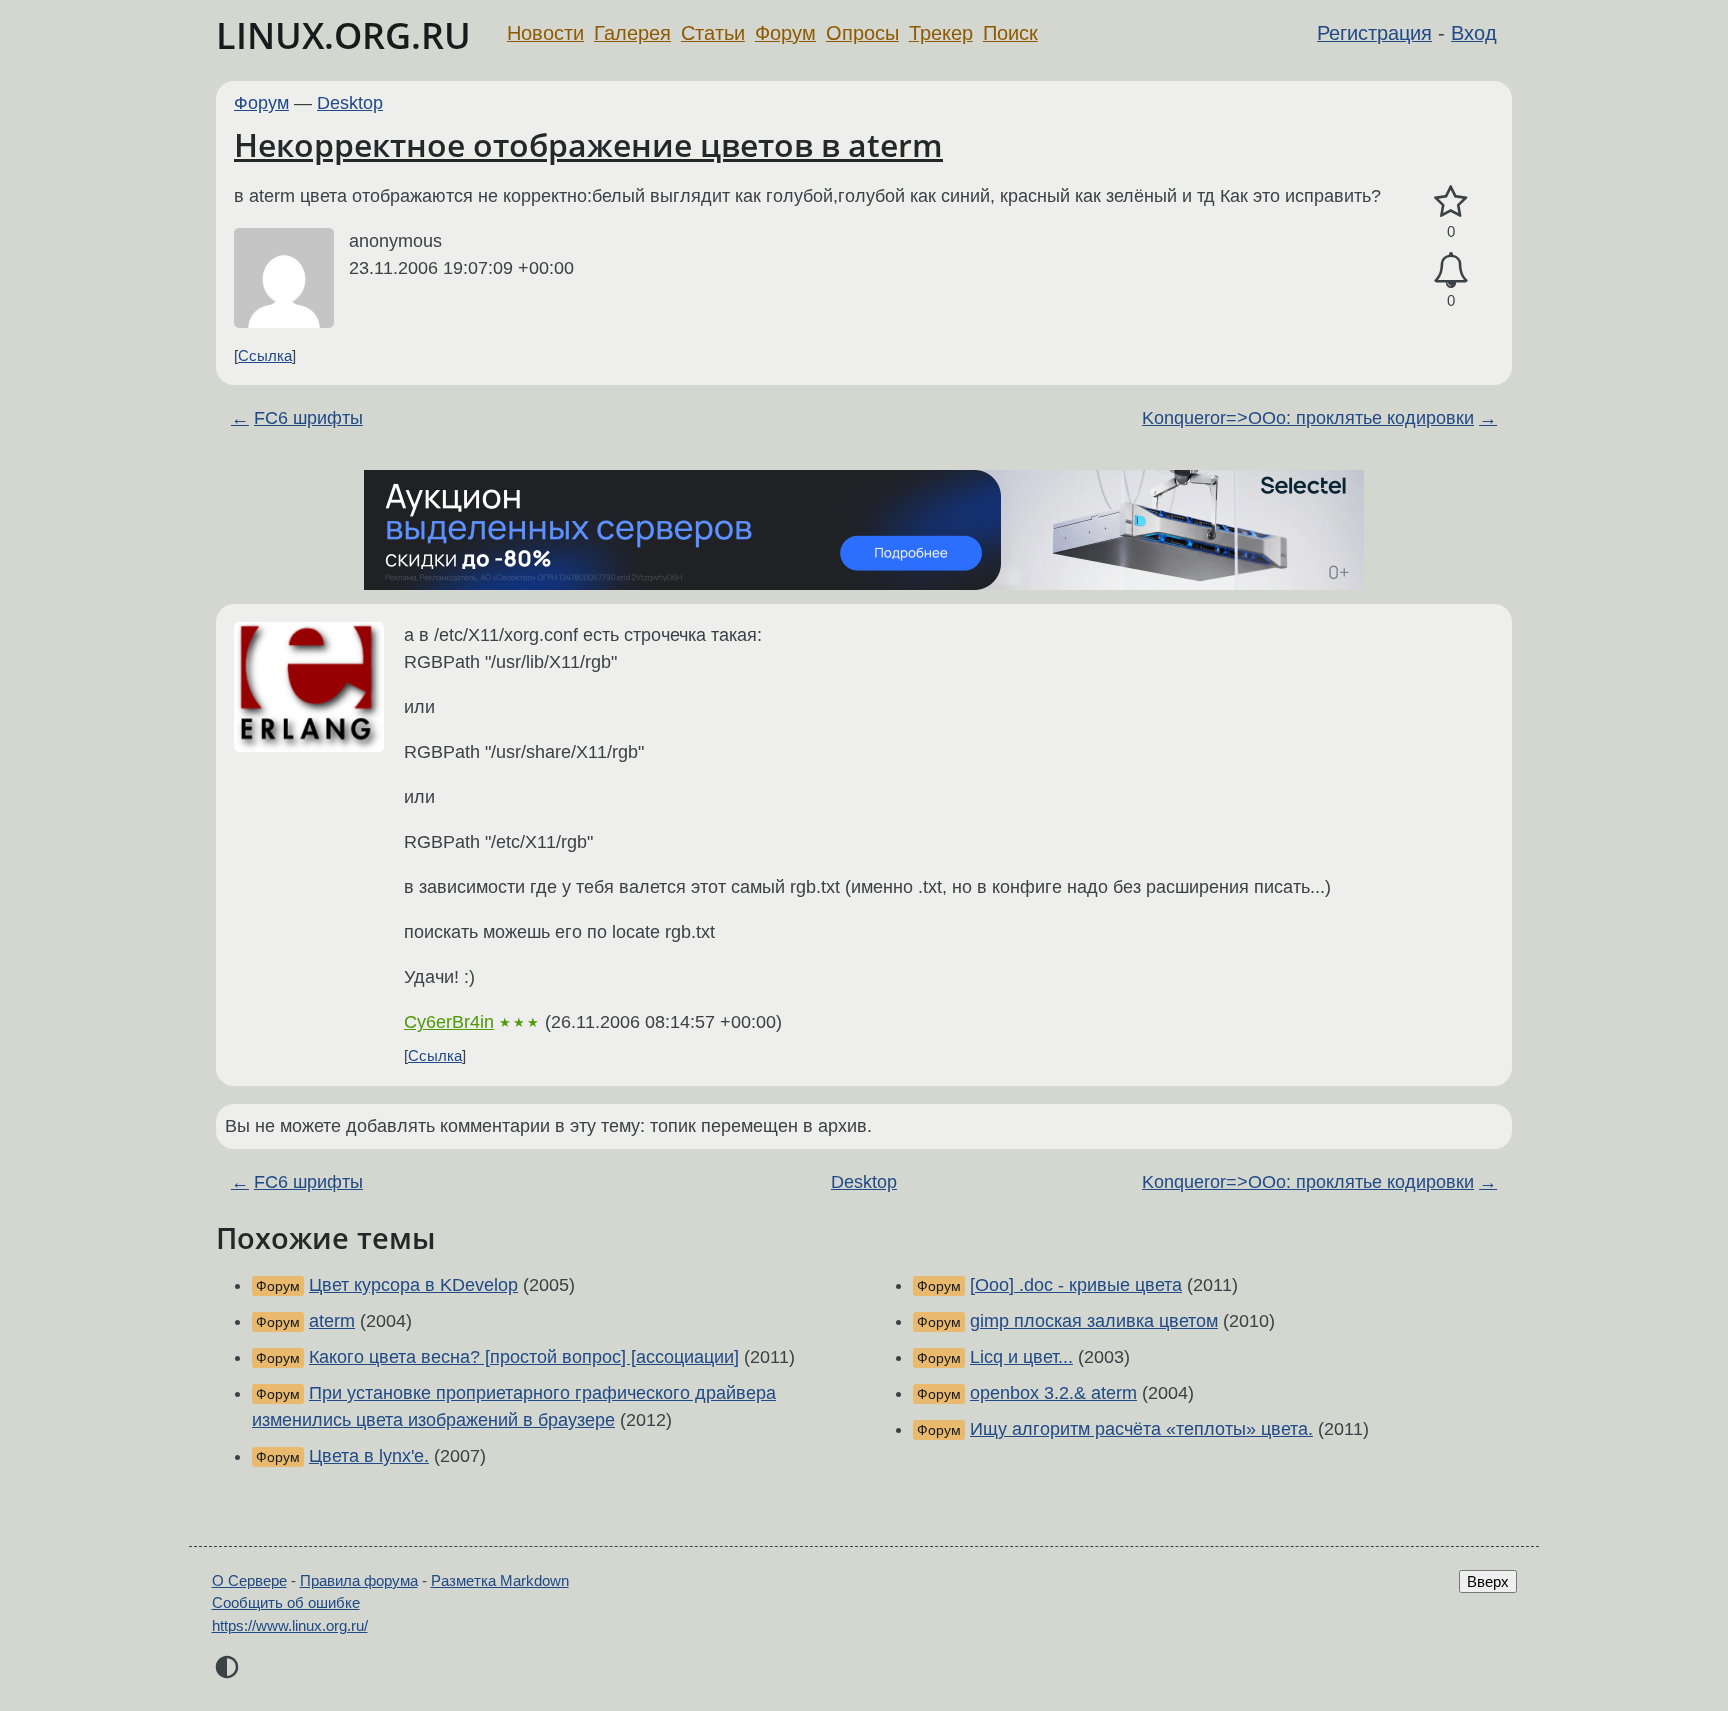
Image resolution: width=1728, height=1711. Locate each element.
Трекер (941, 33)
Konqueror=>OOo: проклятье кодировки (1308, 418)
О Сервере (249, 1580)
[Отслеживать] (1451, 270)
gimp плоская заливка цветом (1094, 1321)
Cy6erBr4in (449, 1022)
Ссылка (265, 355)
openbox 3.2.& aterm (1053, 1393)
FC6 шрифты (308, 418)
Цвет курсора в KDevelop (413, 1285)
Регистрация (1374, 33)
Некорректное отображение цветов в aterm (588, 144)
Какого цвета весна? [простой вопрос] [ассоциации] (524, 1357)
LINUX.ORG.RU (343, 35)
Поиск (1010, 33)
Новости (545, 33)
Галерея (632, 33)
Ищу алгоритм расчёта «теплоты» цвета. (1141, 1429)
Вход (1474, 33)
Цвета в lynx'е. (369, 1456)
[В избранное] (1451, 202)
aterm (332, 1321)
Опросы (862, 33)
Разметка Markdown (500, 1580)
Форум (785, 33)
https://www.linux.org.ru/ (290, 1625)
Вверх (1488, 1581)
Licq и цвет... (1021, 1357)
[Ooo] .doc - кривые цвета (1076, 1285)
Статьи (713, 33)
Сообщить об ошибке (286, 1602)
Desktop (350, 103)
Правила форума (359, 1580)
